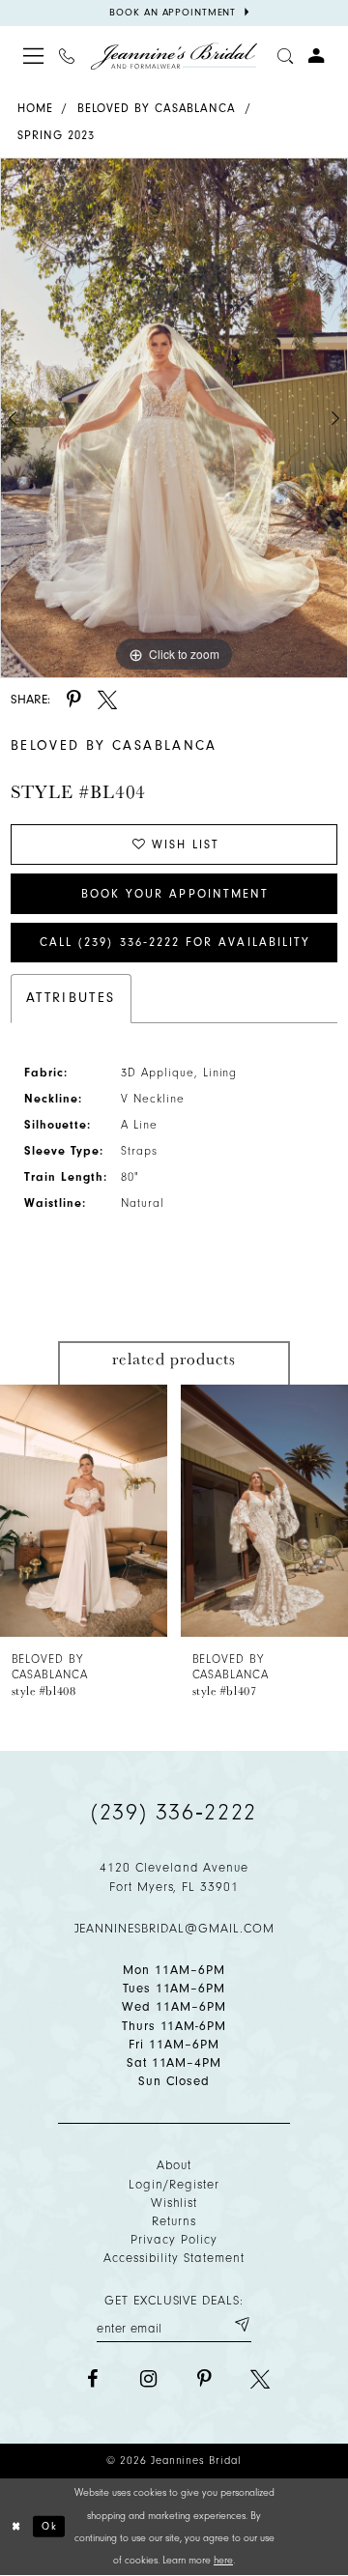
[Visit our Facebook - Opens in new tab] (93, 2379)
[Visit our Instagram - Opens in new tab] (149, 2379)
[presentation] (84, 1511)
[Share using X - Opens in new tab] (107, 700)
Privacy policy (174, 2239)
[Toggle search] (285, 57)
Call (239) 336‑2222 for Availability (175, 942)
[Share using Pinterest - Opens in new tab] (73, 700)
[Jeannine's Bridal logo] (174, 56)
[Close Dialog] (17, 2527)
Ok (50, 2526)
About (174, 2165)
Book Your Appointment (175, 894)
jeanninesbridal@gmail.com (174, 1928)
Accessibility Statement (174, 2258)
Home (35, 108)
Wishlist (174, 2203)
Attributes (71, 998)
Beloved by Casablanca (157, 108)
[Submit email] (241, 2325)
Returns (174, 2221)
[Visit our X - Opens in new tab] (260, 2379)
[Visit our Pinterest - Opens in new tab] (204, 2379)
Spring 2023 (56, 135)
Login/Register (174, 2184)
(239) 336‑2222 (174, 1812)
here (223, 2560)
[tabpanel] (174, 418)
